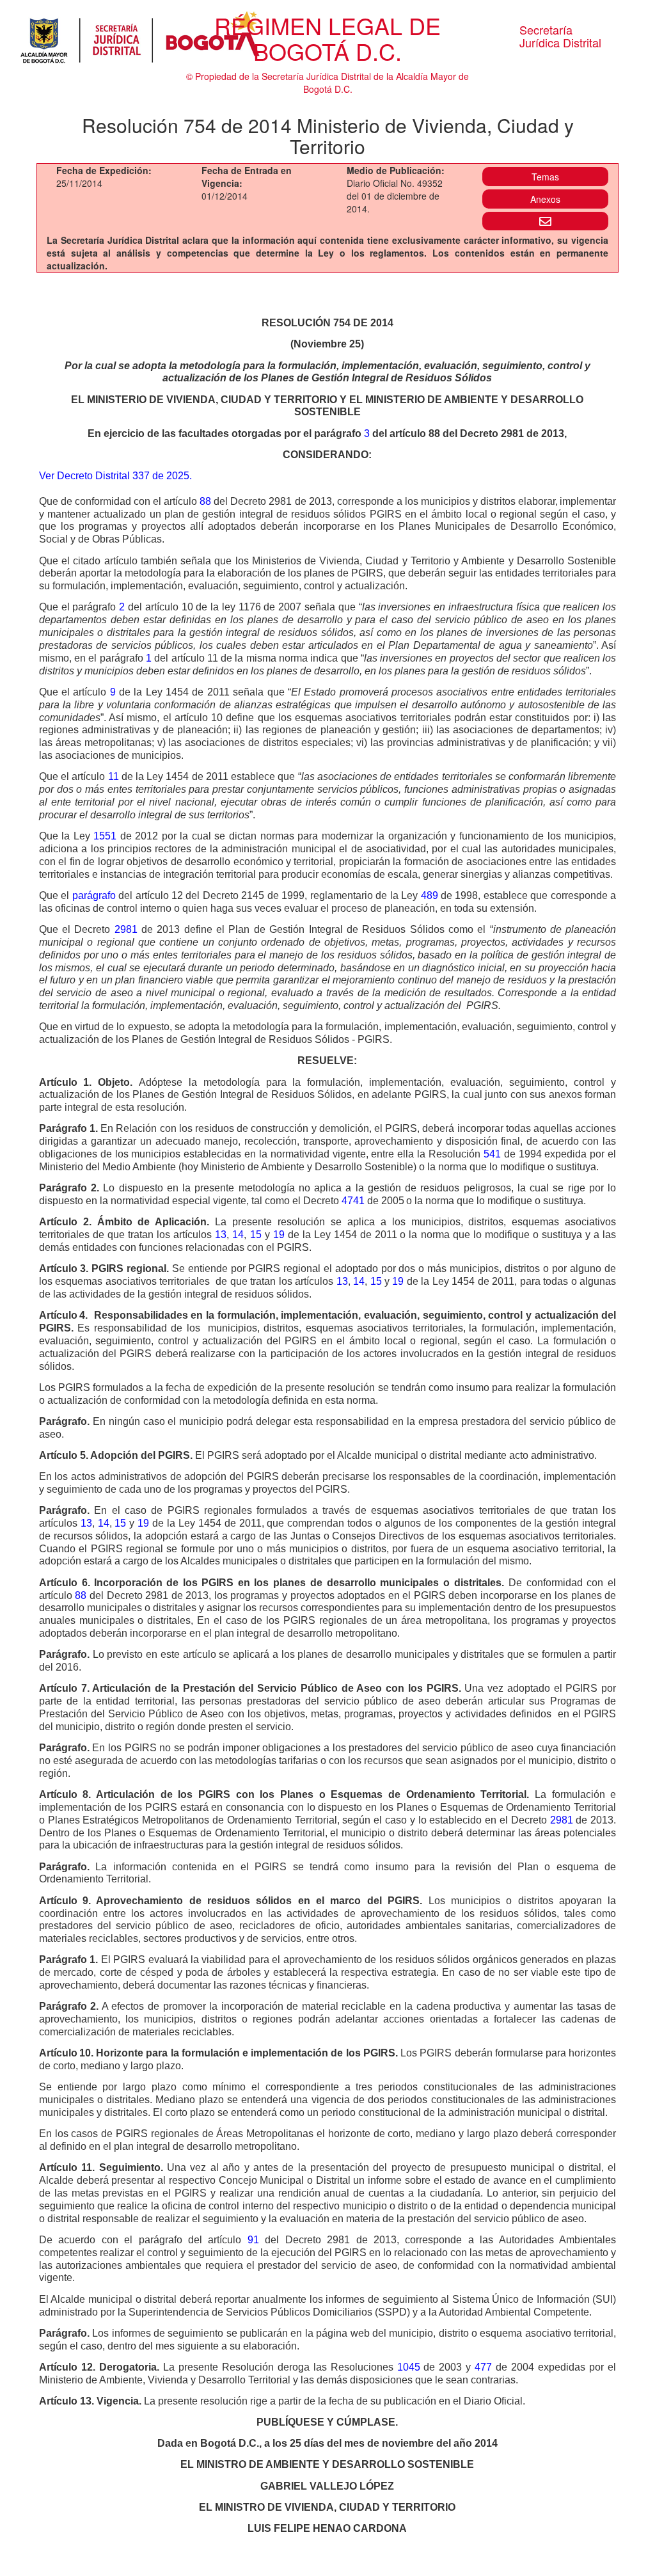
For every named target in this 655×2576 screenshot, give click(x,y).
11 (114, 776)
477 (483, 2367)
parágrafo (94, 895)
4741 (353, 1201)
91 (253, 2240)
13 (221, 1235)
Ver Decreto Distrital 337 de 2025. (115, 476)
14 (238, 1235)
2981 (126, 929)
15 (256, 1235)
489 (430, 895)
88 (205, 501)
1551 (105, 836)
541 (492, 1154)
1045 (409, 2367)
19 (279, 1235)
